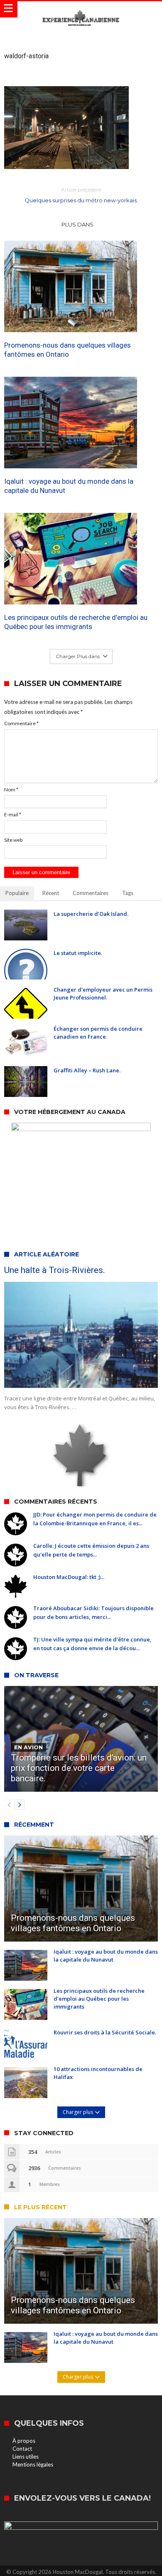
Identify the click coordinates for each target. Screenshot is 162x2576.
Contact (22, 2449)
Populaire (17, 893)
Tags (128, 893)
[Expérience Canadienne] (81, 9)
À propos (24, 2441)
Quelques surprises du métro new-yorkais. (81, 195)
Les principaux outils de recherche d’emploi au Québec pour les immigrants (76, 622)
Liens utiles (26, 2457)
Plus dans (78, 224)
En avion (28, 1747)
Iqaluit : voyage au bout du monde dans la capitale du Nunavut (69, 486)
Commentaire (21, 723)
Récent (51, 893)
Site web (13, 840)
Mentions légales (33, 2464)
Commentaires (91, 893)
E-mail (13, 814)
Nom (11, 789)
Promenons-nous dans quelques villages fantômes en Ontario (67, 350)
